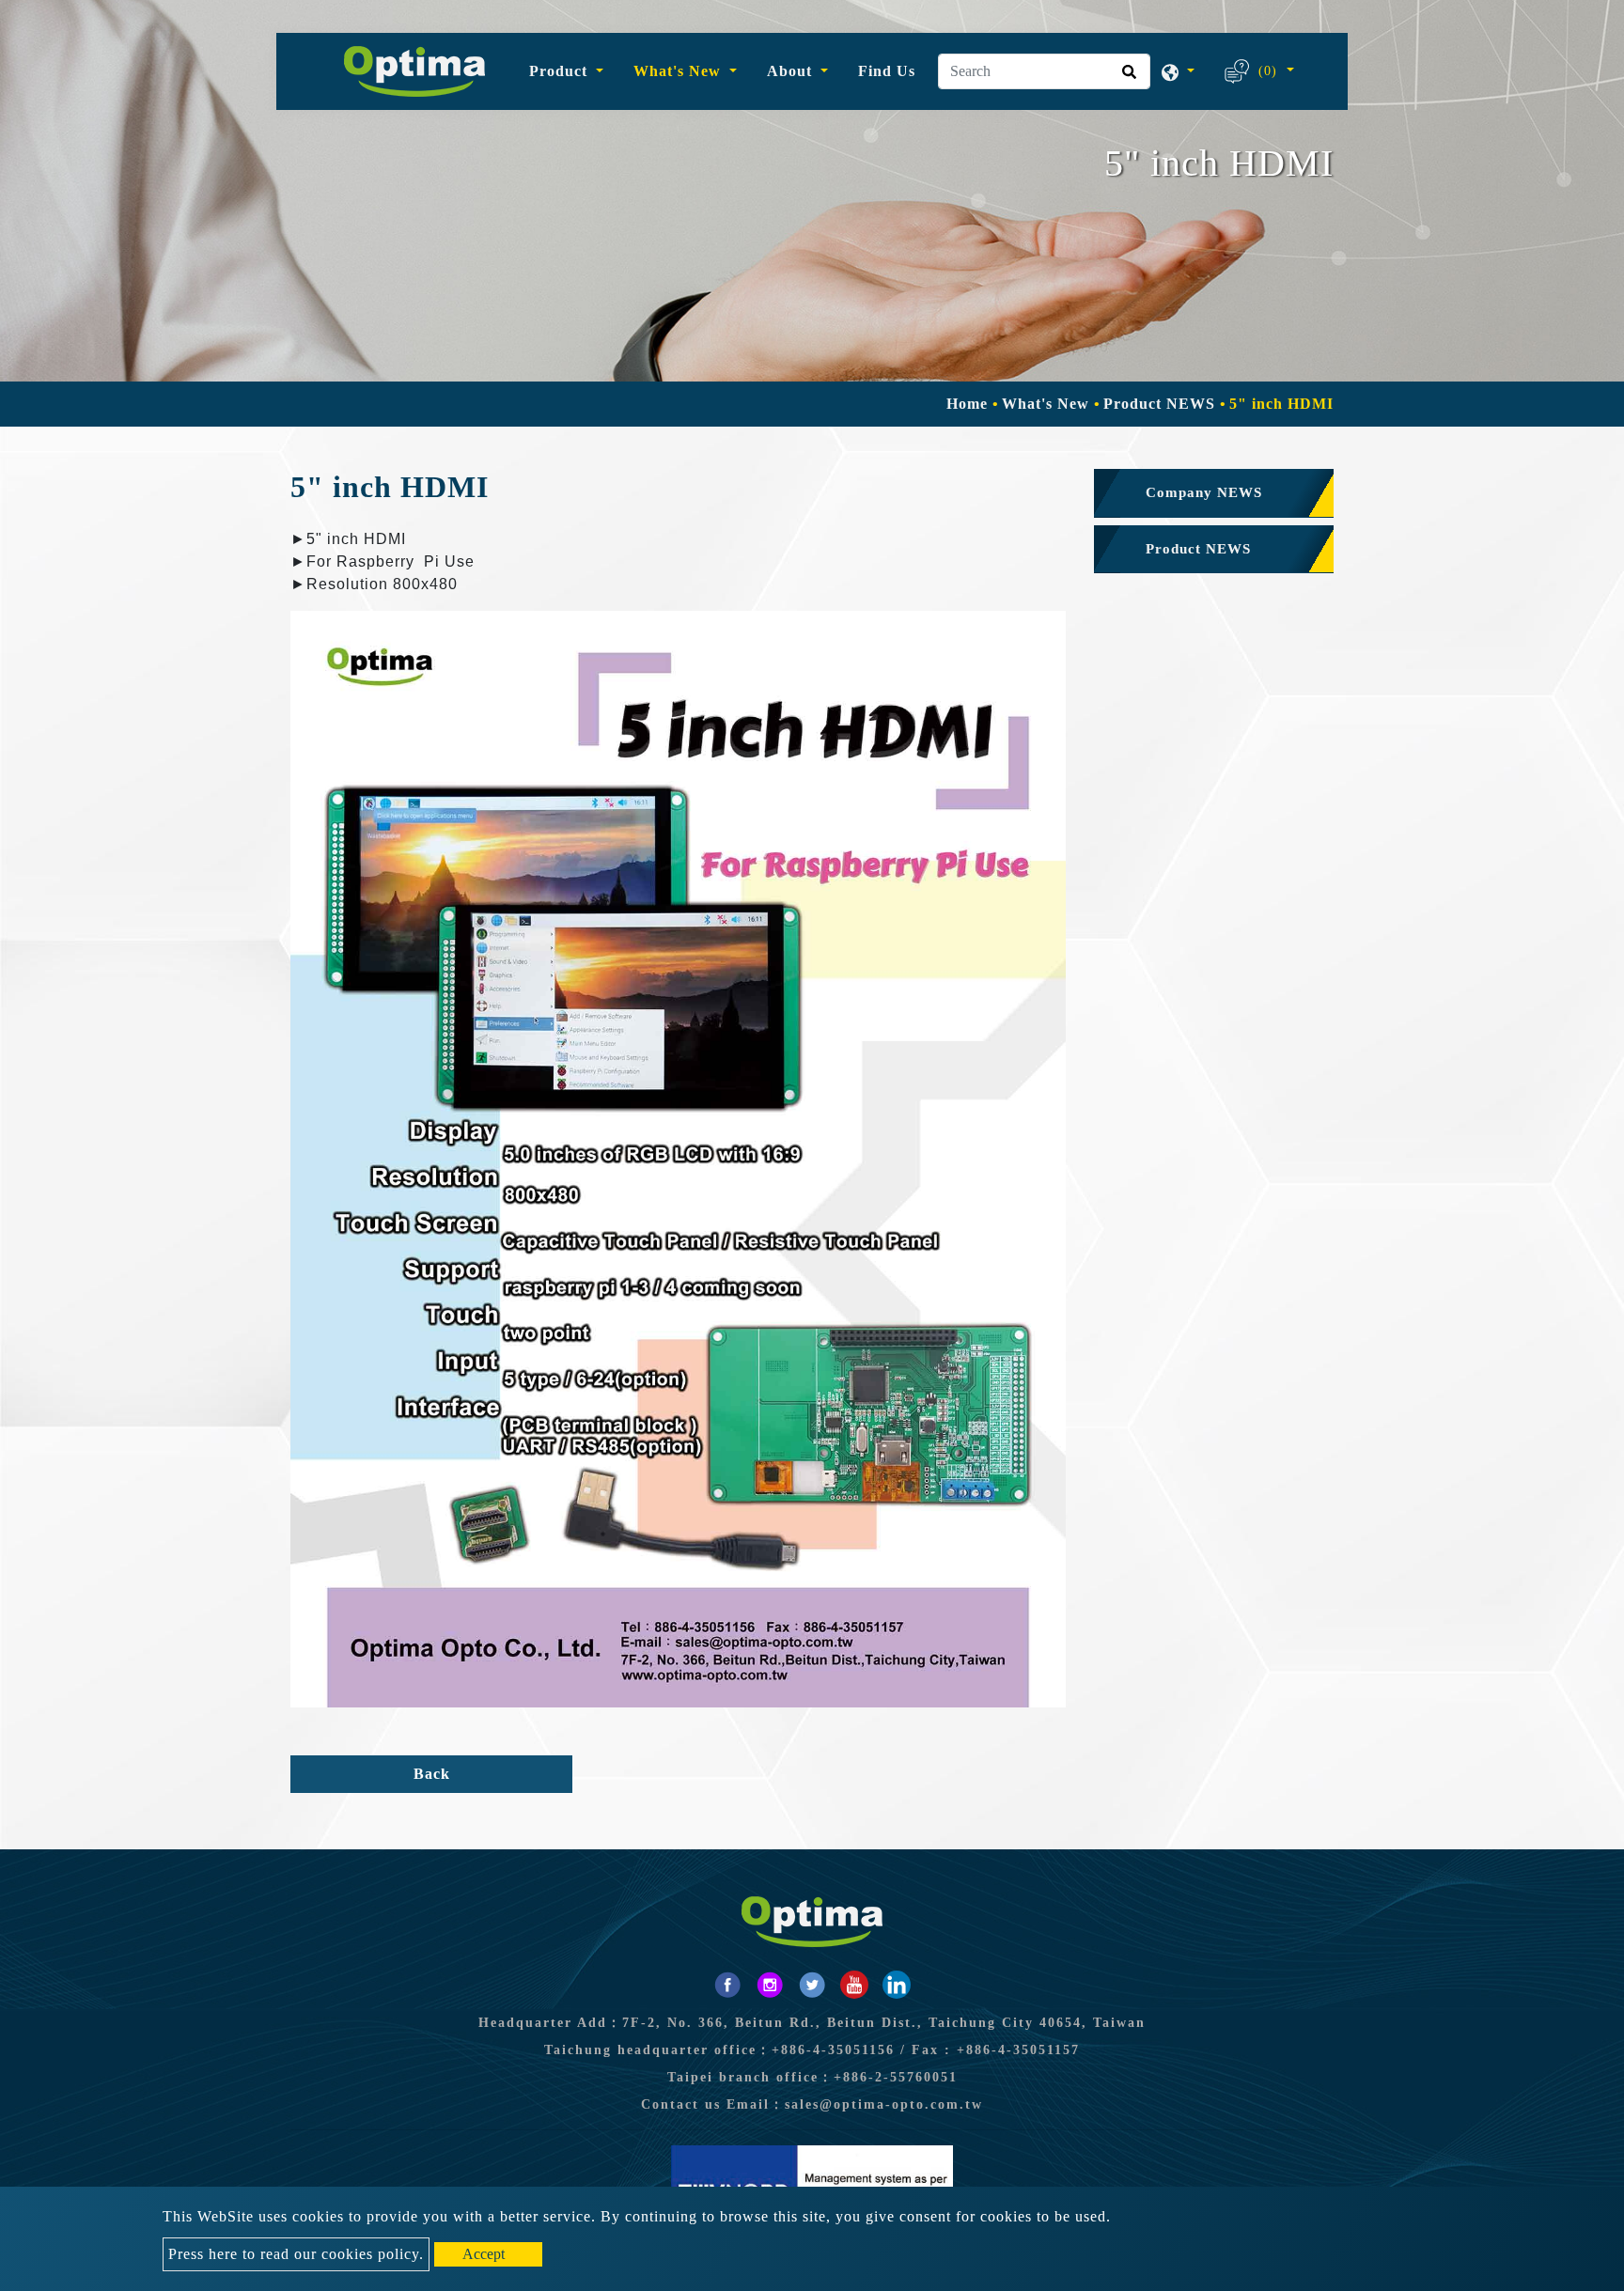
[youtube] (854, 1985)
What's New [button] (679, 71)
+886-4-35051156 (833, 2050)
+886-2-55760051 (896, 2077)
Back (432, 1774)
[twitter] (812, 1985)
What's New (1048, 404)
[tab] (1214, 493)
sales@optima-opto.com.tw (884, 2104)
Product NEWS (1159, 404)
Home (967, 404)
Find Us (887, 71)
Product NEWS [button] (1198, 549)
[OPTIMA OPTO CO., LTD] (414, 71)
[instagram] (770, 1985)
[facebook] (727, 1985)
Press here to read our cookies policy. (296, 2254)
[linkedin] (897, 1985)
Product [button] (561, 71)
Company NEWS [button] (1204, 492)
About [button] (792, 71)
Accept (484, 2254)
